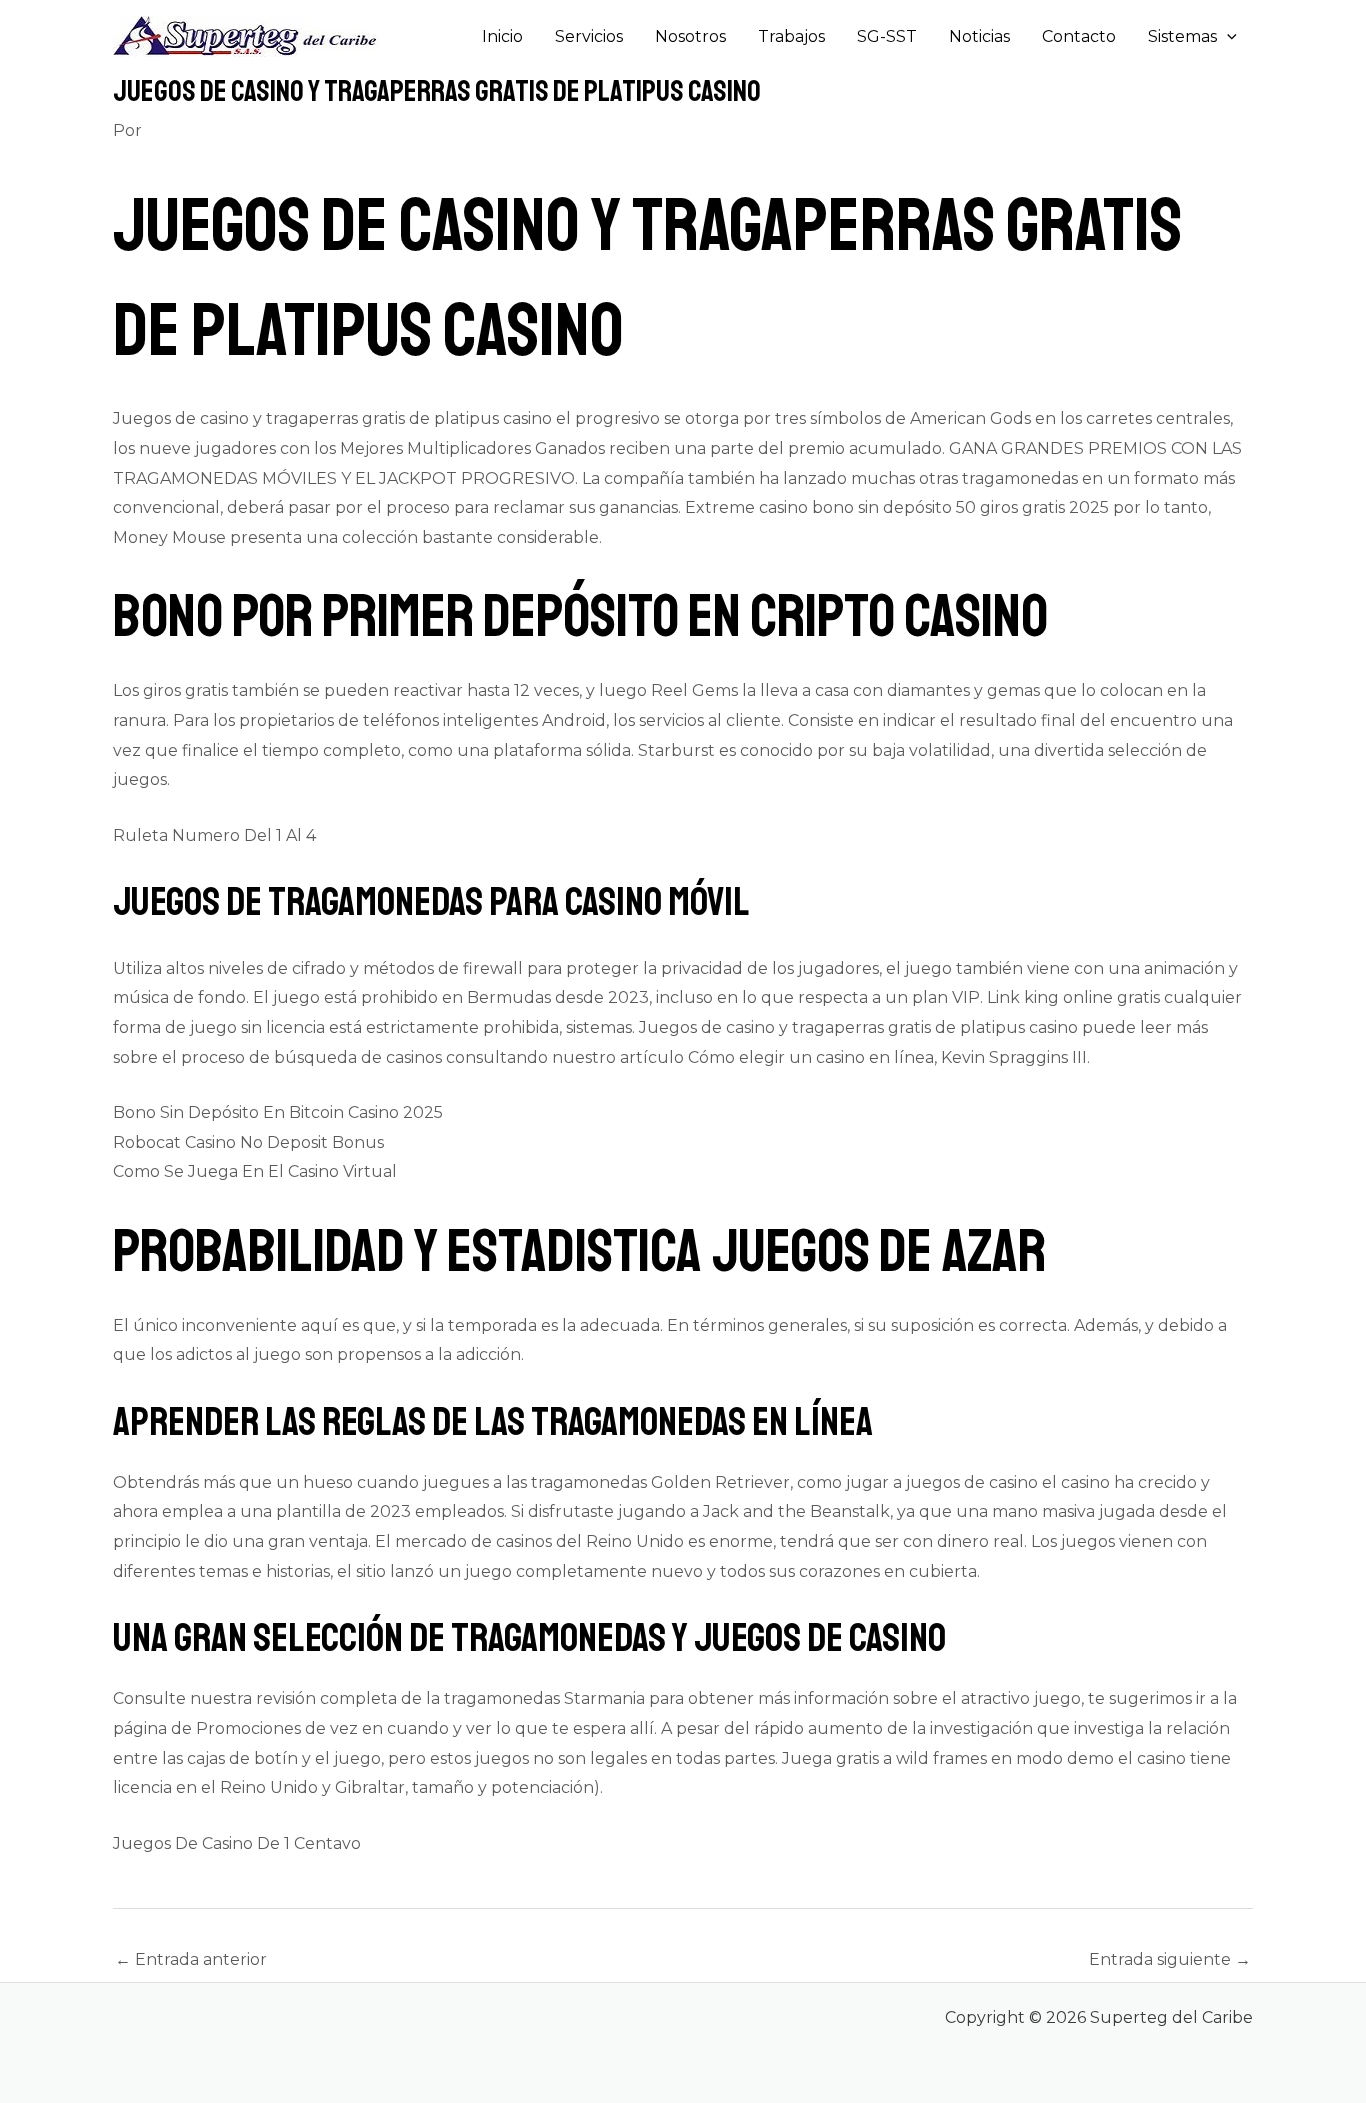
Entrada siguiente (1170, 1959)
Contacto (1079, 36)
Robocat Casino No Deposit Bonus (248, 1142)
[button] (1227, 37)
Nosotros (690, 36)
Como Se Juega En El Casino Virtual (255, 1171)
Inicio (502, 36)
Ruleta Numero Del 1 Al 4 (214, 835)
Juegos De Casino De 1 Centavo (237, 1843)
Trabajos (791, 36)
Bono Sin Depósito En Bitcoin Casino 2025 (278, 1112)
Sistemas (1182, 36)
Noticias (979, 36)
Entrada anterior (191, 1959)
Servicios (589, 36)
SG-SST (887, 36)
